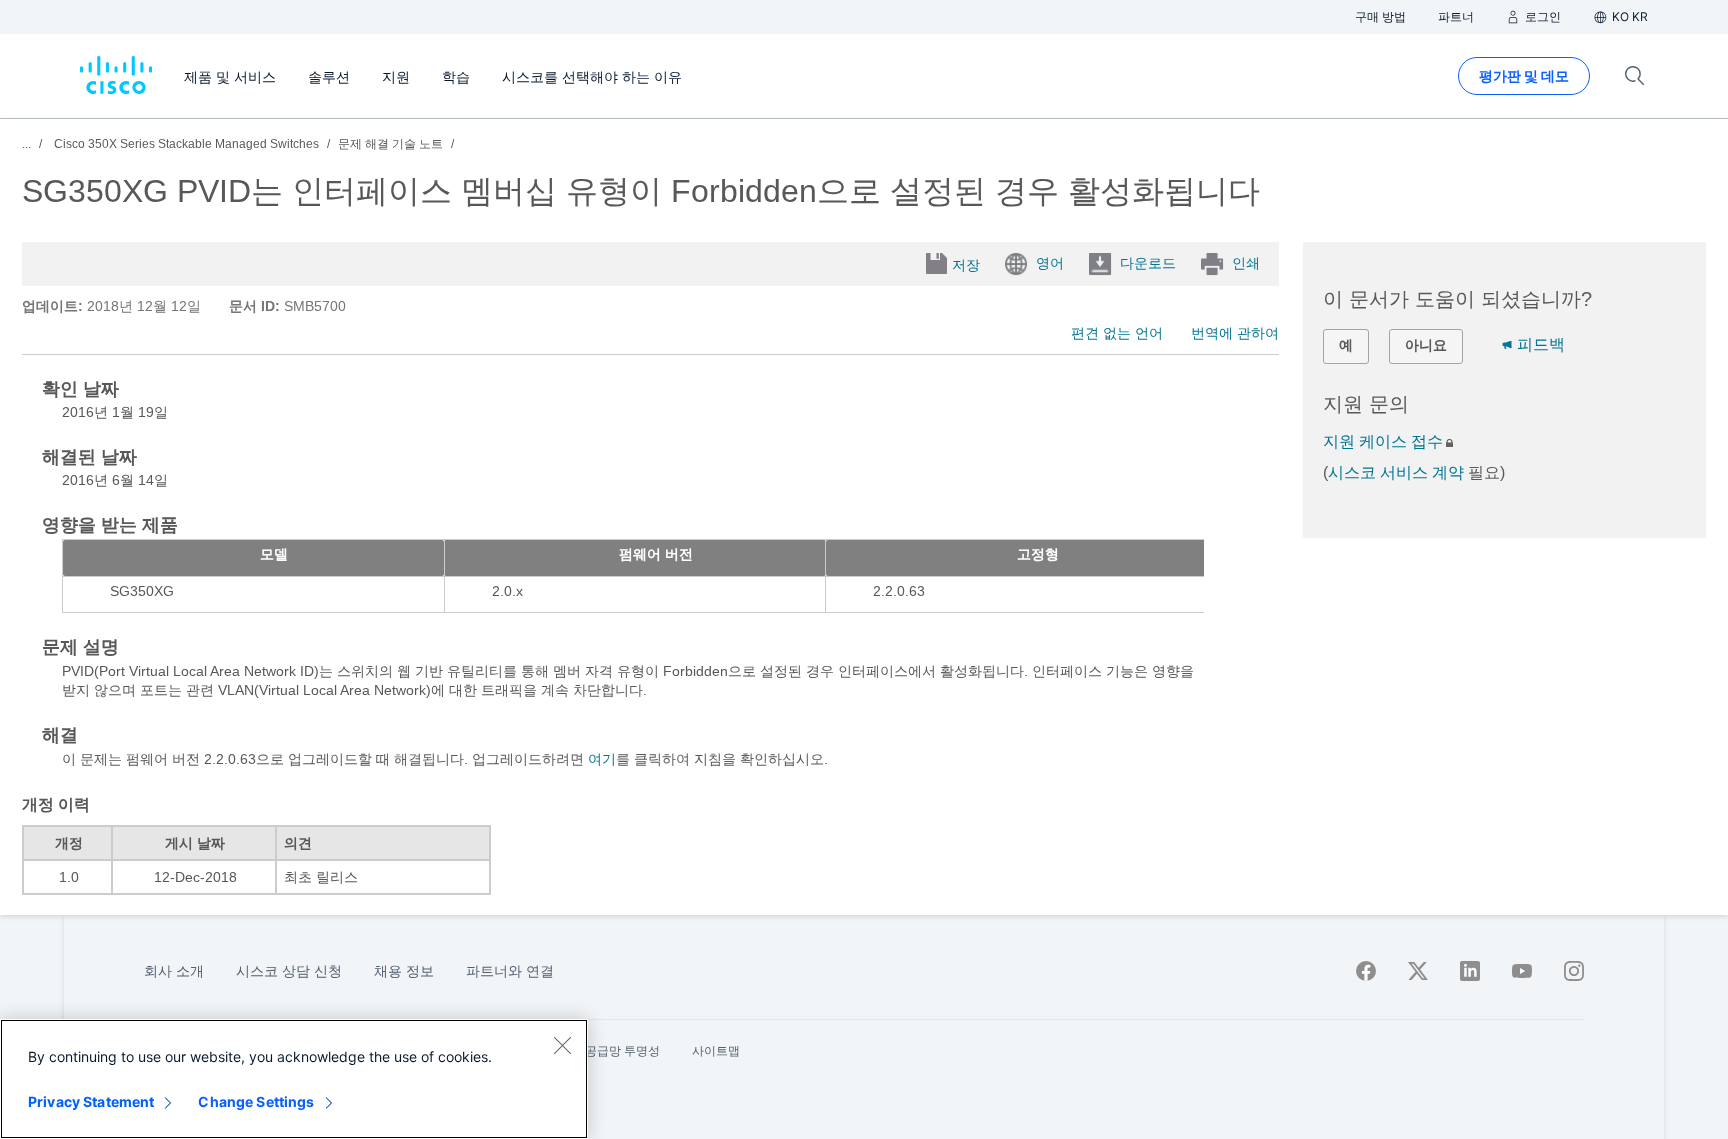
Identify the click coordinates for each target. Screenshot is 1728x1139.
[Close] (562, 1045)
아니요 (1426, 345)
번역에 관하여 (1235, 333)
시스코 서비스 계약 (1396, 472)
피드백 (1541, 344)
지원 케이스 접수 (1383, 441)
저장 (966, 265)
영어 (1050, 263)
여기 (602, 759)
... (26, 144)
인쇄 (1246, 263)
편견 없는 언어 (1117, 333)
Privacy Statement (91, 1101)
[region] (294, 1079)
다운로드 (1148, 263)
